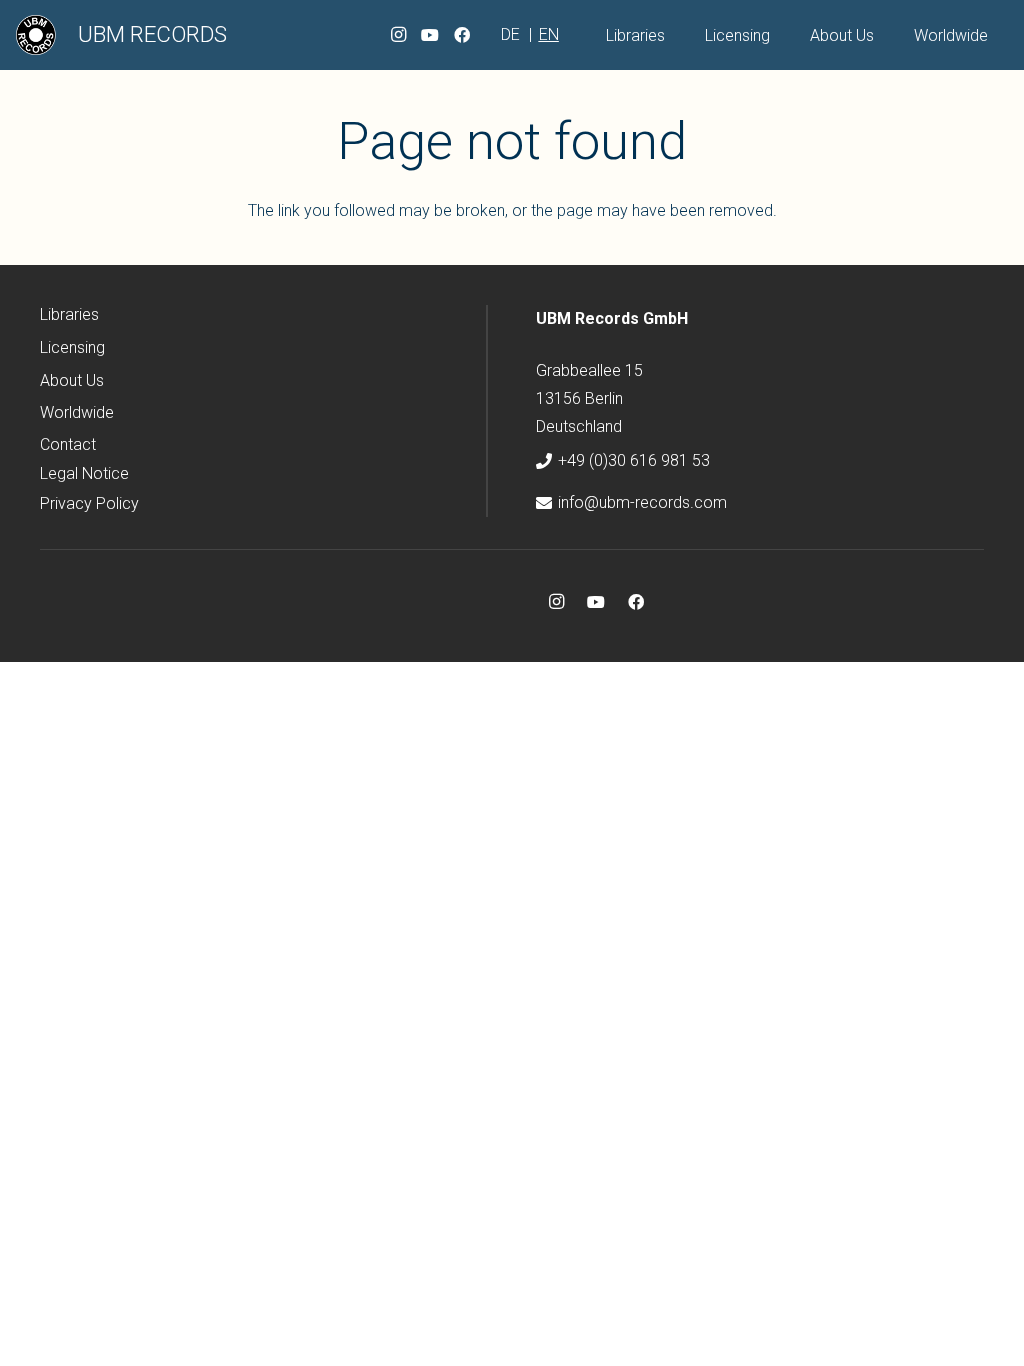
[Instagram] (398, 35)
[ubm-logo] (36, 35)
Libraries (69, 314)
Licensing (72, 347)
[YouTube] (430, 35)
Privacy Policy (89, 503)
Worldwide (77, 412)
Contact (68, 444)
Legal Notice (84, 473)
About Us (72, 380)
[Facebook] (462, 35)
